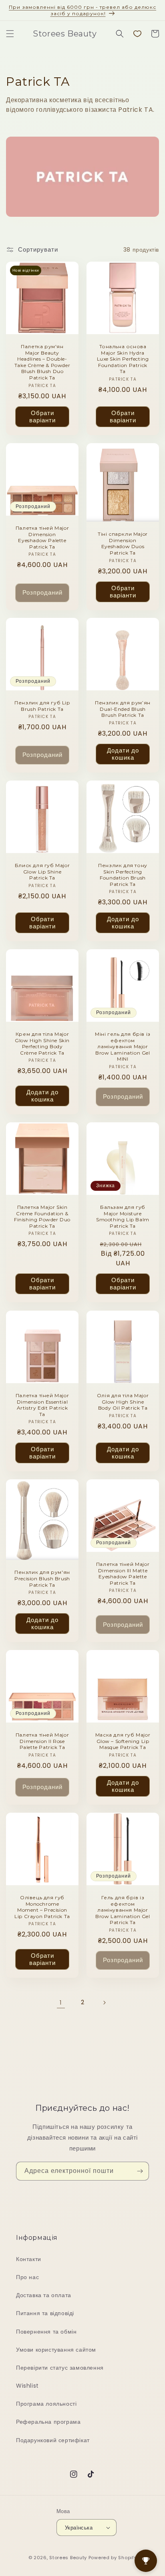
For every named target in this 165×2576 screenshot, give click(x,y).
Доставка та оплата (44, 2295)
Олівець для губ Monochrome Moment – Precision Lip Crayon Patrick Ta (42, 1907)
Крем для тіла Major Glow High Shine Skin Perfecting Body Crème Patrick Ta (42, 1043)
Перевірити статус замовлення (60, 2368)
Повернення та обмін (46, 2332)
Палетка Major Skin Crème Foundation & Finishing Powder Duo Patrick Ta (42, 1216)
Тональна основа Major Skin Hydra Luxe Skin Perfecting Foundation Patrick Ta (123, 359)
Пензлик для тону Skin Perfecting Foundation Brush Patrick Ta (123, 875)
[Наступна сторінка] (104, 2003)
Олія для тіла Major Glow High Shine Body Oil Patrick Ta (123, 1402)
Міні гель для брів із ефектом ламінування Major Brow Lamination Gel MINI (123, 1046)
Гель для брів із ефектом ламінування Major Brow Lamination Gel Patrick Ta (123, 1910)
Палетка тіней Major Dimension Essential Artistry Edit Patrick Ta (42, 1405)
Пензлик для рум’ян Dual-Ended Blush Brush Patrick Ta (123, 709)
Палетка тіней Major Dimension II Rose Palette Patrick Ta (42, 1741)
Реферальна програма (48, 2422)
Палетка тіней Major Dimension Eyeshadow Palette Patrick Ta (42, 537)
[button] (10, 34)
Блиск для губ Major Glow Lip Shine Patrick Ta (42, 871)
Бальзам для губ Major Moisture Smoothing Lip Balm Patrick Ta (123, 1216)
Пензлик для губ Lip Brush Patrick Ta (42, 706)
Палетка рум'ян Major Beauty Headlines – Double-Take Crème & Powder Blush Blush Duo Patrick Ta (42, 362)
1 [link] (61, 2002)
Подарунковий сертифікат (53, 2440)
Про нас (27, 2277)
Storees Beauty (69, 2558)
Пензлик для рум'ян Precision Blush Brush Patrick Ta (42, 1578)
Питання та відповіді (45, 2313)
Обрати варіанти (42, 417)
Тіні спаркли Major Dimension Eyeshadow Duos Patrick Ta (123, 543)
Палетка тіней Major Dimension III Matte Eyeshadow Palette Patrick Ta (123, 1573)
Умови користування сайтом (56, 2350)
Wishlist (27, 2386)
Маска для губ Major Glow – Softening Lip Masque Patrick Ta (123, 1741)
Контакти (29, 2259)
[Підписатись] (140, 2171)
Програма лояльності (46, 2404)
